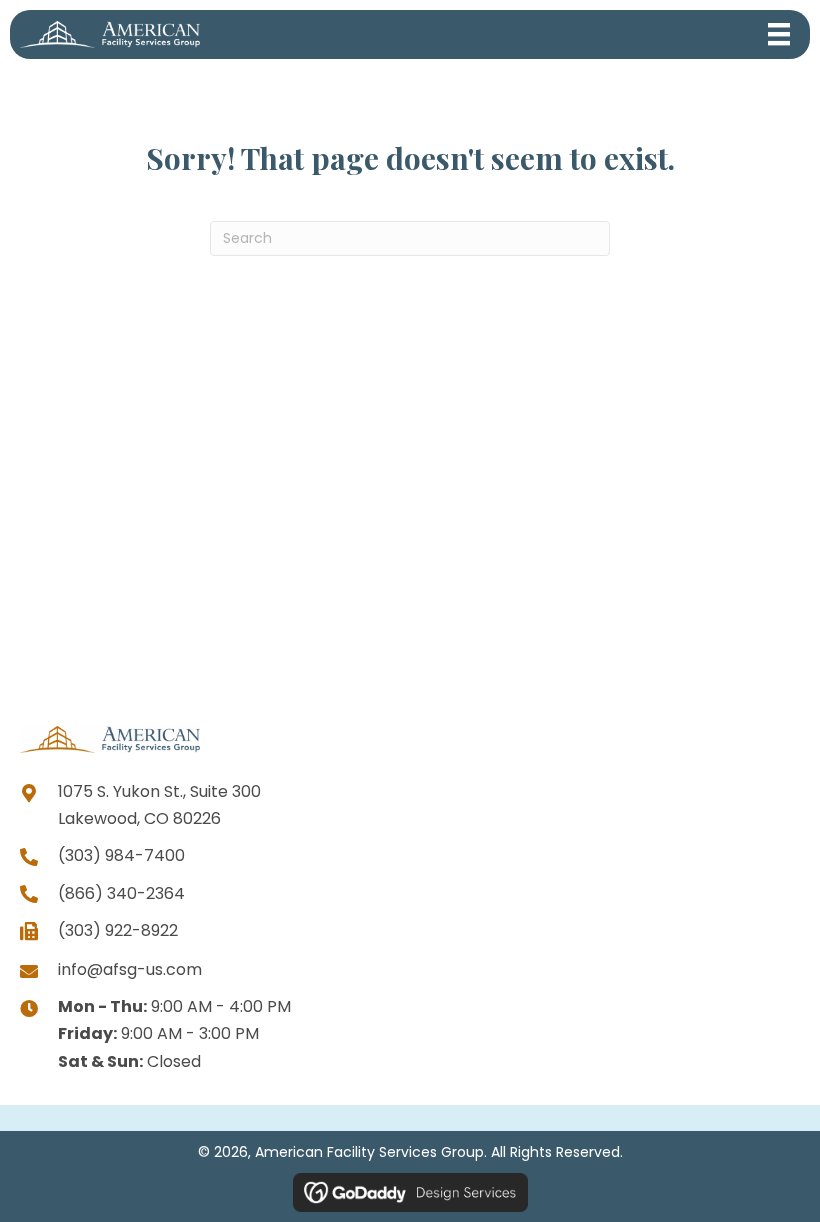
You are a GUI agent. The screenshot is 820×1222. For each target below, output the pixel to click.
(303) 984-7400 (121, 855)
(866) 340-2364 (121, 893)
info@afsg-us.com (130, 969)
